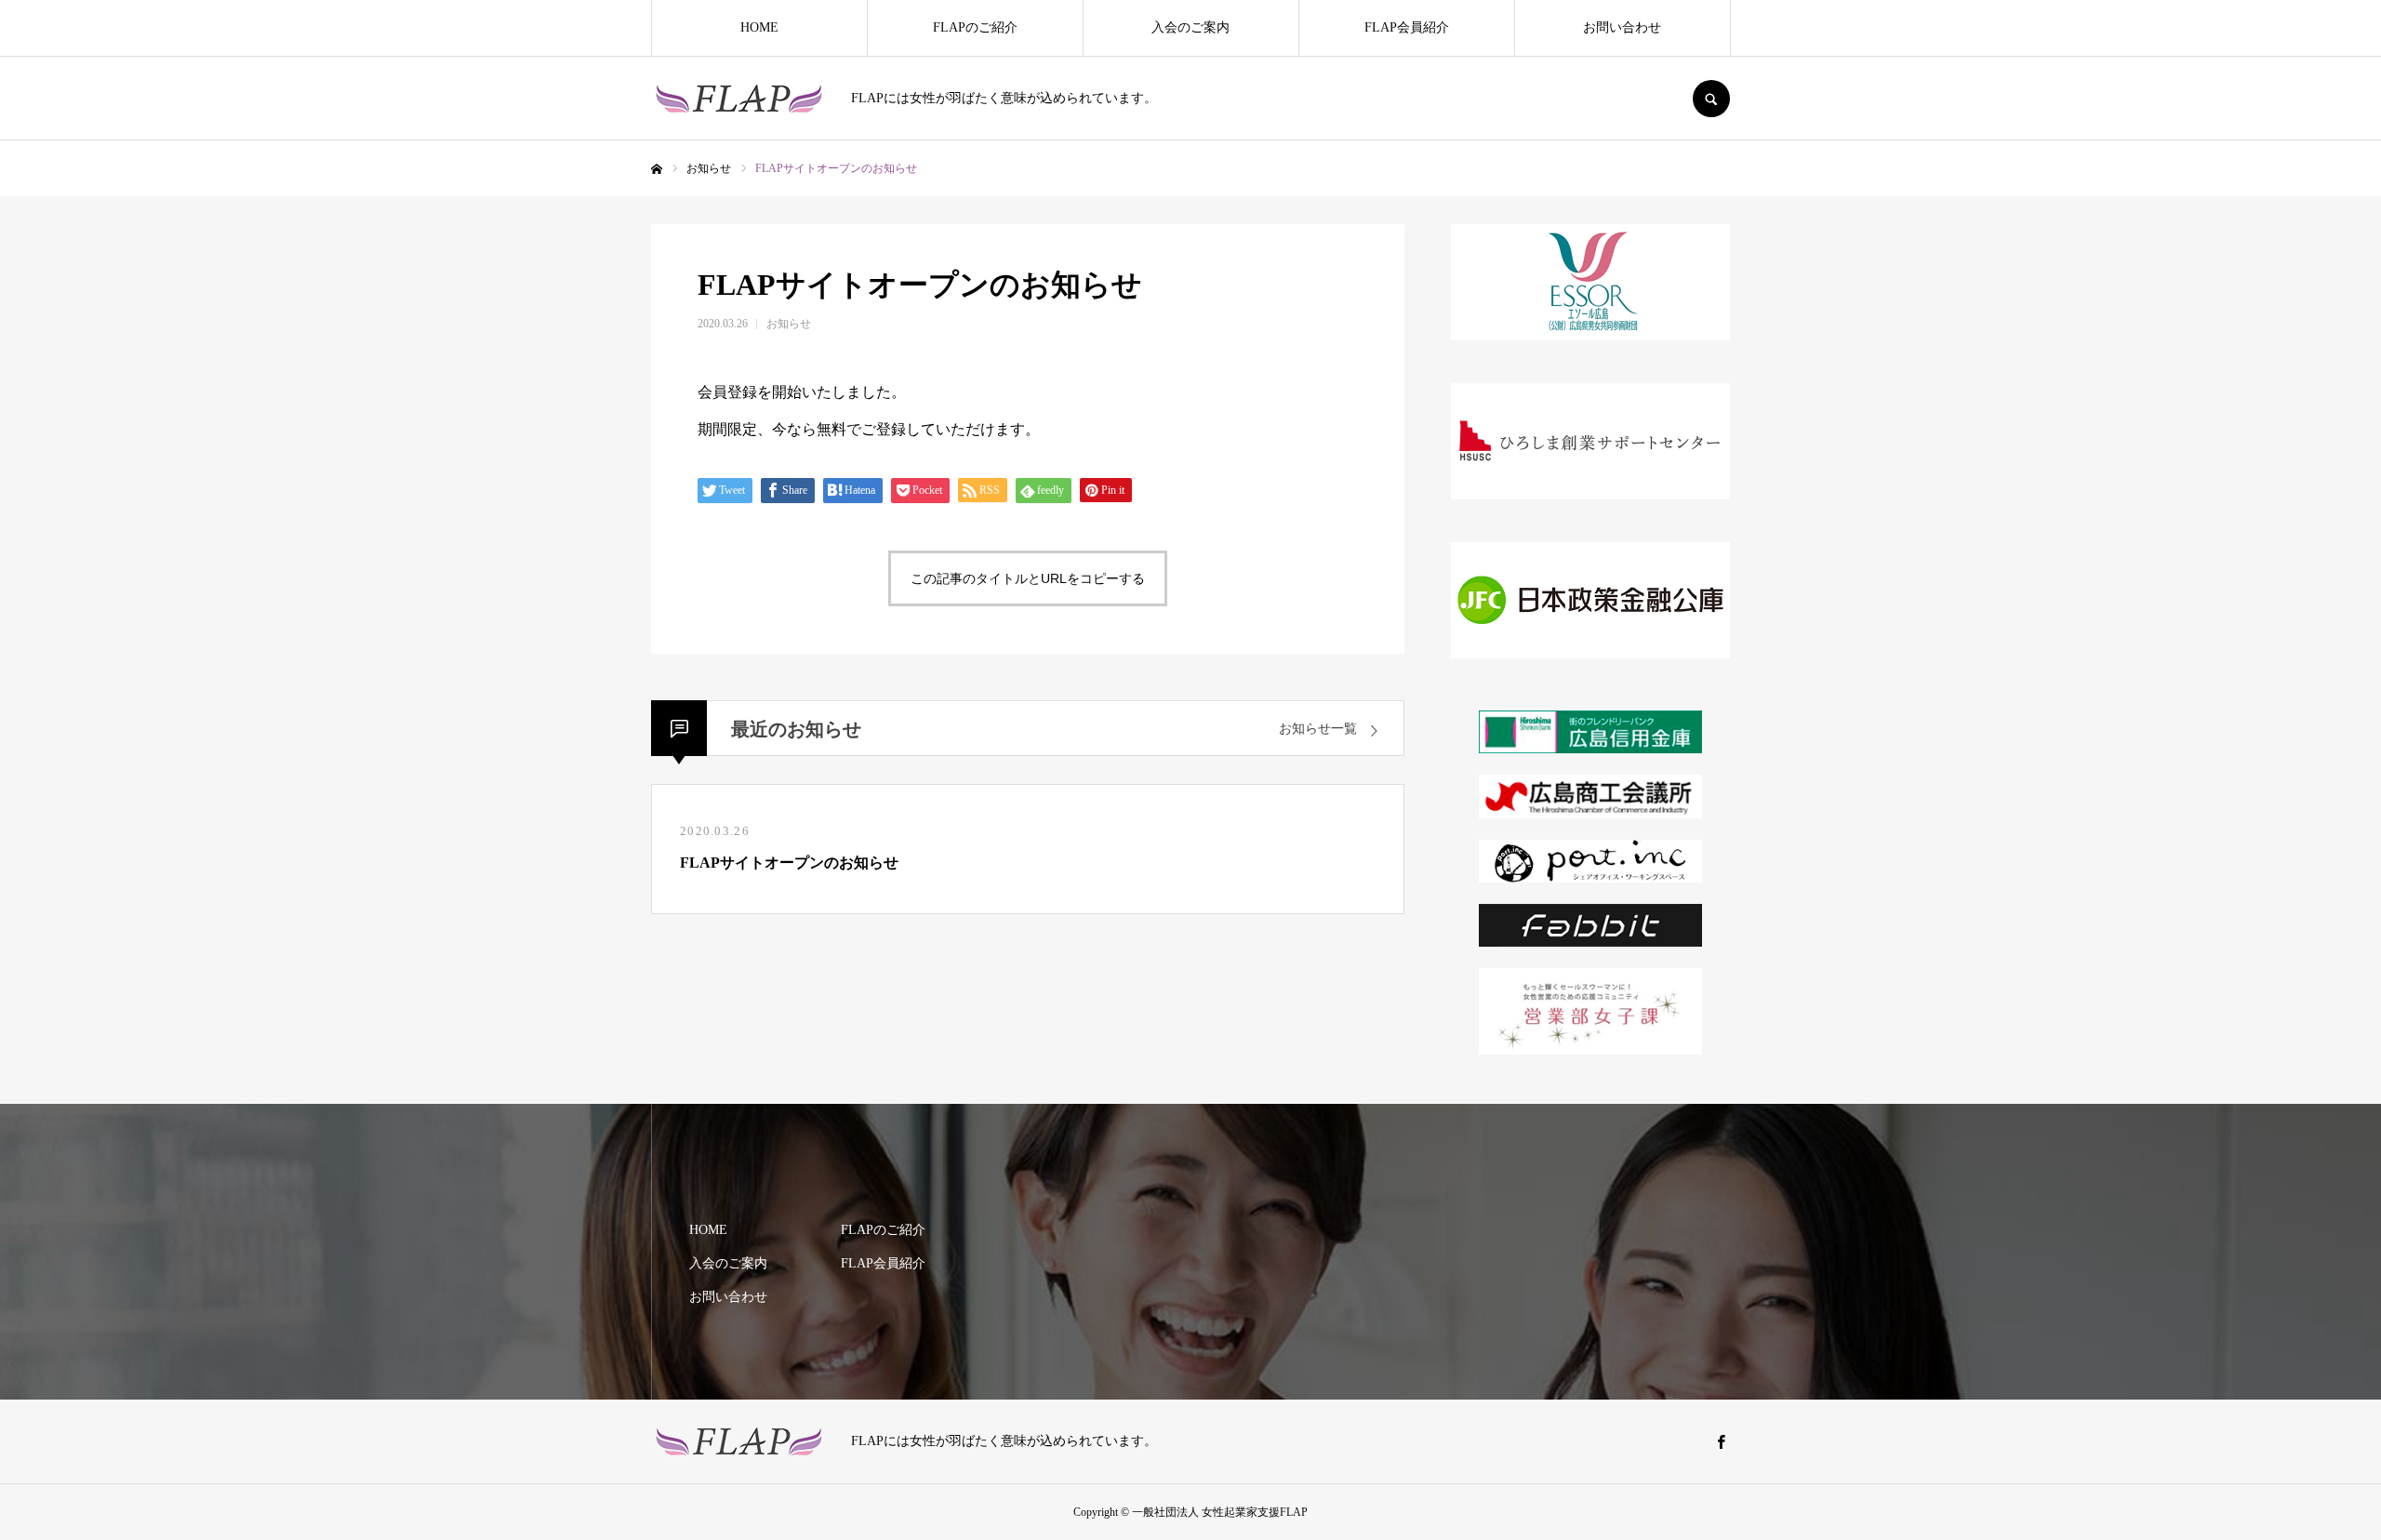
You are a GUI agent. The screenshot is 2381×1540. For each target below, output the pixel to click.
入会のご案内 (1190, 27)
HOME (759, 27)
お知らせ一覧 (1318, 729)
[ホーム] (657, 169)
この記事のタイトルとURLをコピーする (1028, 578)
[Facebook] (1721, 1441)
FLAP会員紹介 (1407, 27)
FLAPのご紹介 (975, 27)
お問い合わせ (1622, 27)
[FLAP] (739, 99)
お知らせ (789, 324)
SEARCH (1711, 99)
